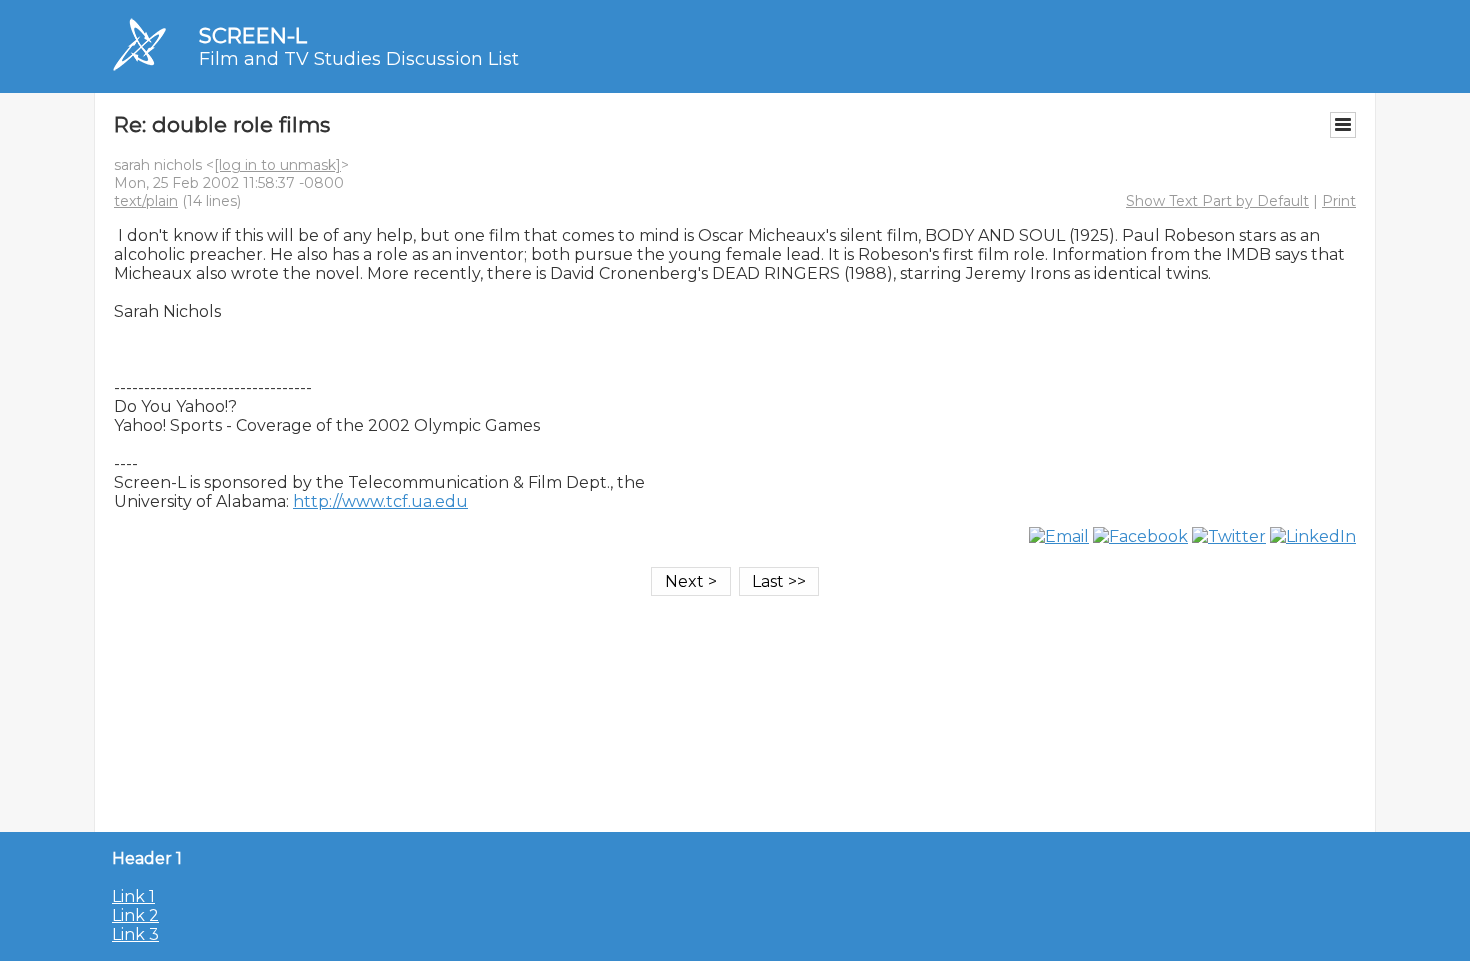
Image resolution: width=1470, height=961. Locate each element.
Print (1339, 201)
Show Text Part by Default (1217, 201)
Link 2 (135, 915)
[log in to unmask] (277, 165)
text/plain (146, 201)
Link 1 (133, 896)
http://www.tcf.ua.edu (380, 501)
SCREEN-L (253, 35)
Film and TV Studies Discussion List (359, 59)
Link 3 (135, 934)
